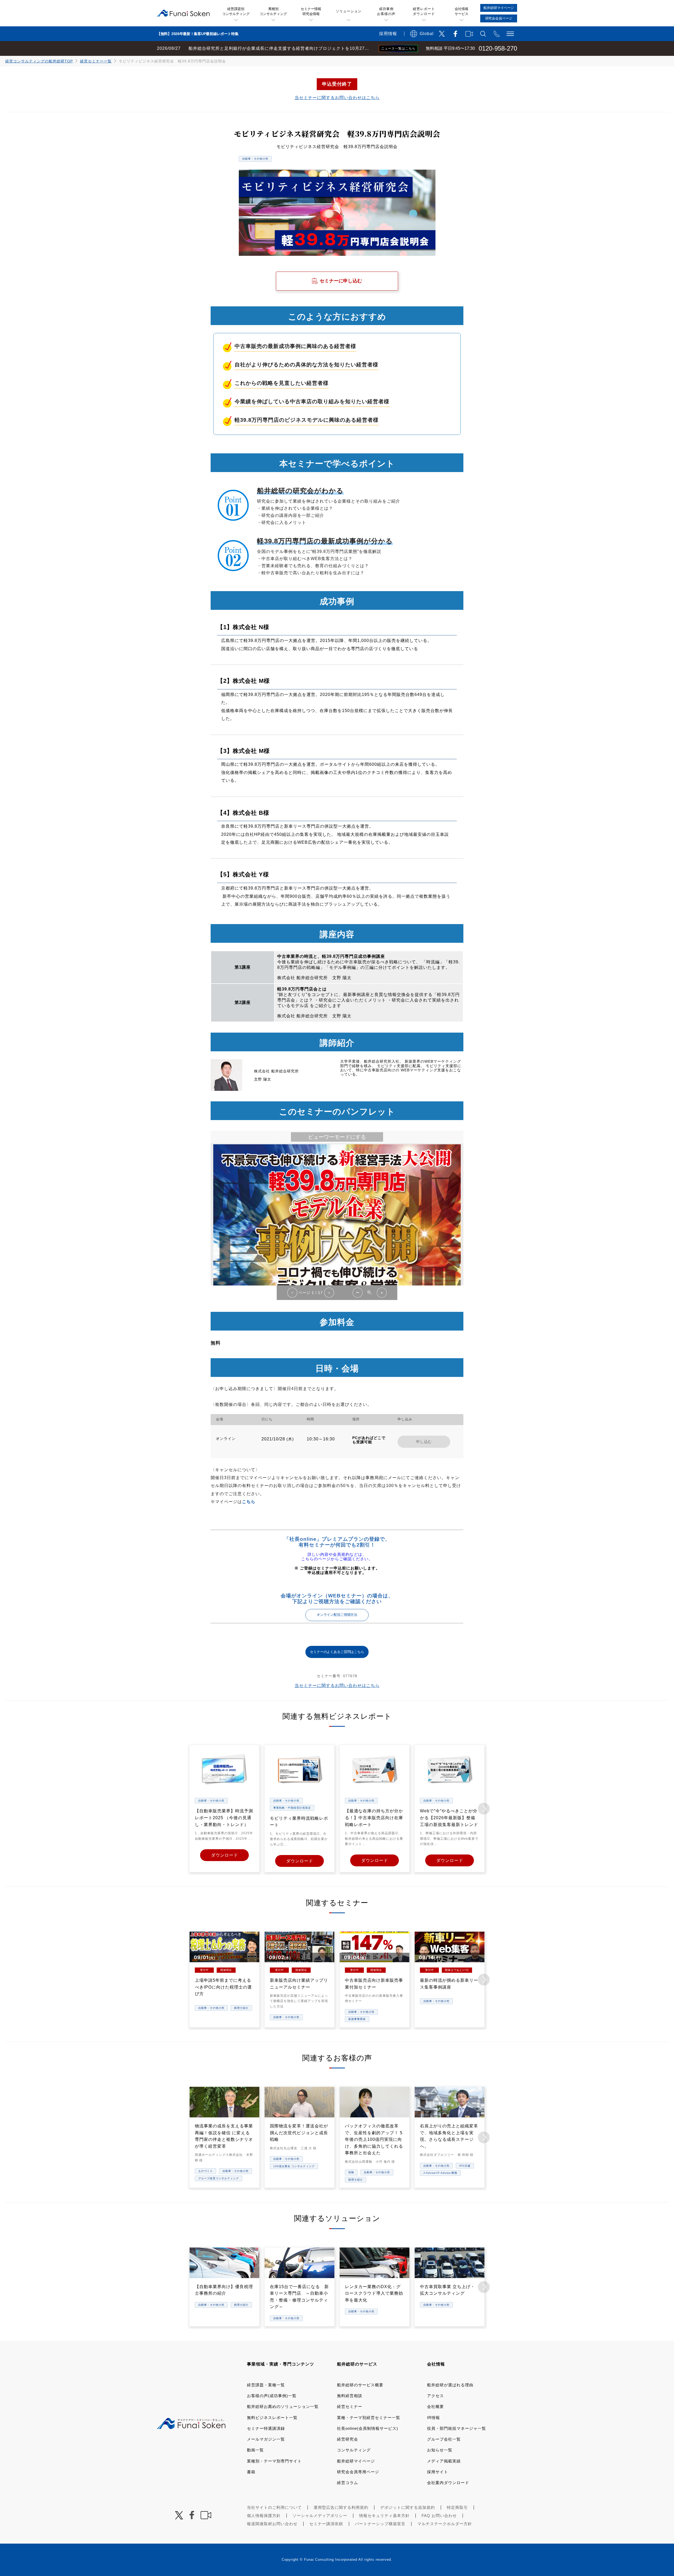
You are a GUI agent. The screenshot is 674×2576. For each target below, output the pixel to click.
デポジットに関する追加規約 (408, 2507)
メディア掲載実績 (444, 2461)
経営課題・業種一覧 (266, 2385)
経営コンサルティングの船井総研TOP (39, 61)
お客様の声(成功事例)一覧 (272, 2396)
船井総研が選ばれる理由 (450, 2385)
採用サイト (438, 2472)
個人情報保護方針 (264, 2516)
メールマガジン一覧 (266, 2439)
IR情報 (433, 2418)
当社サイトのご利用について (274, 2507)
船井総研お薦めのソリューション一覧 (283, 2406)
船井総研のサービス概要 (360, 2385)
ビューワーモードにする (337, 1137)
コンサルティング (354, 2450)
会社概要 (435, 2406)
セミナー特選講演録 (266, 2428)
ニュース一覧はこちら (398, 48)
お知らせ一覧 (440, 2450)
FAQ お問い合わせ (439, 2516)
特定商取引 (457, 2507)
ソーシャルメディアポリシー (320, 2516)
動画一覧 (255, 2450)
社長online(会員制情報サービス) (368, 2428)
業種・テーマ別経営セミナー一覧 (369, 2418)
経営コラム (348, 2483)
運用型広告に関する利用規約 (341, 2507)
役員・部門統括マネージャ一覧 (457, 2428)
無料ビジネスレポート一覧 (272, 2418)
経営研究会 (348, 2439)
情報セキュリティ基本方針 (384, 2516)
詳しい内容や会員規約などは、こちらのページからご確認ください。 (337, 1557)
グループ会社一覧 (444, 2439)
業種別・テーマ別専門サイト (274, 2461)
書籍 (251, 2472)
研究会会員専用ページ (358, 2472)
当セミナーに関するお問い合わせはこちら (337, 98)
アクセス (435, 2396)
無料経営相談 (350, 2396)
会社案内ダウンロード (448, 2483)
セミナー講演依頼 (326, 2524)
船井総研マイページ (356, 2461)
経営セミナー (350, 2406)
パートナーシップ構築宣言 (380, 2524)
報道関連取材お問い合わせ (272, 2524)
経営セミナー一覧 (96, 61)
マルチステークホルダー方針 (445, 2524)
